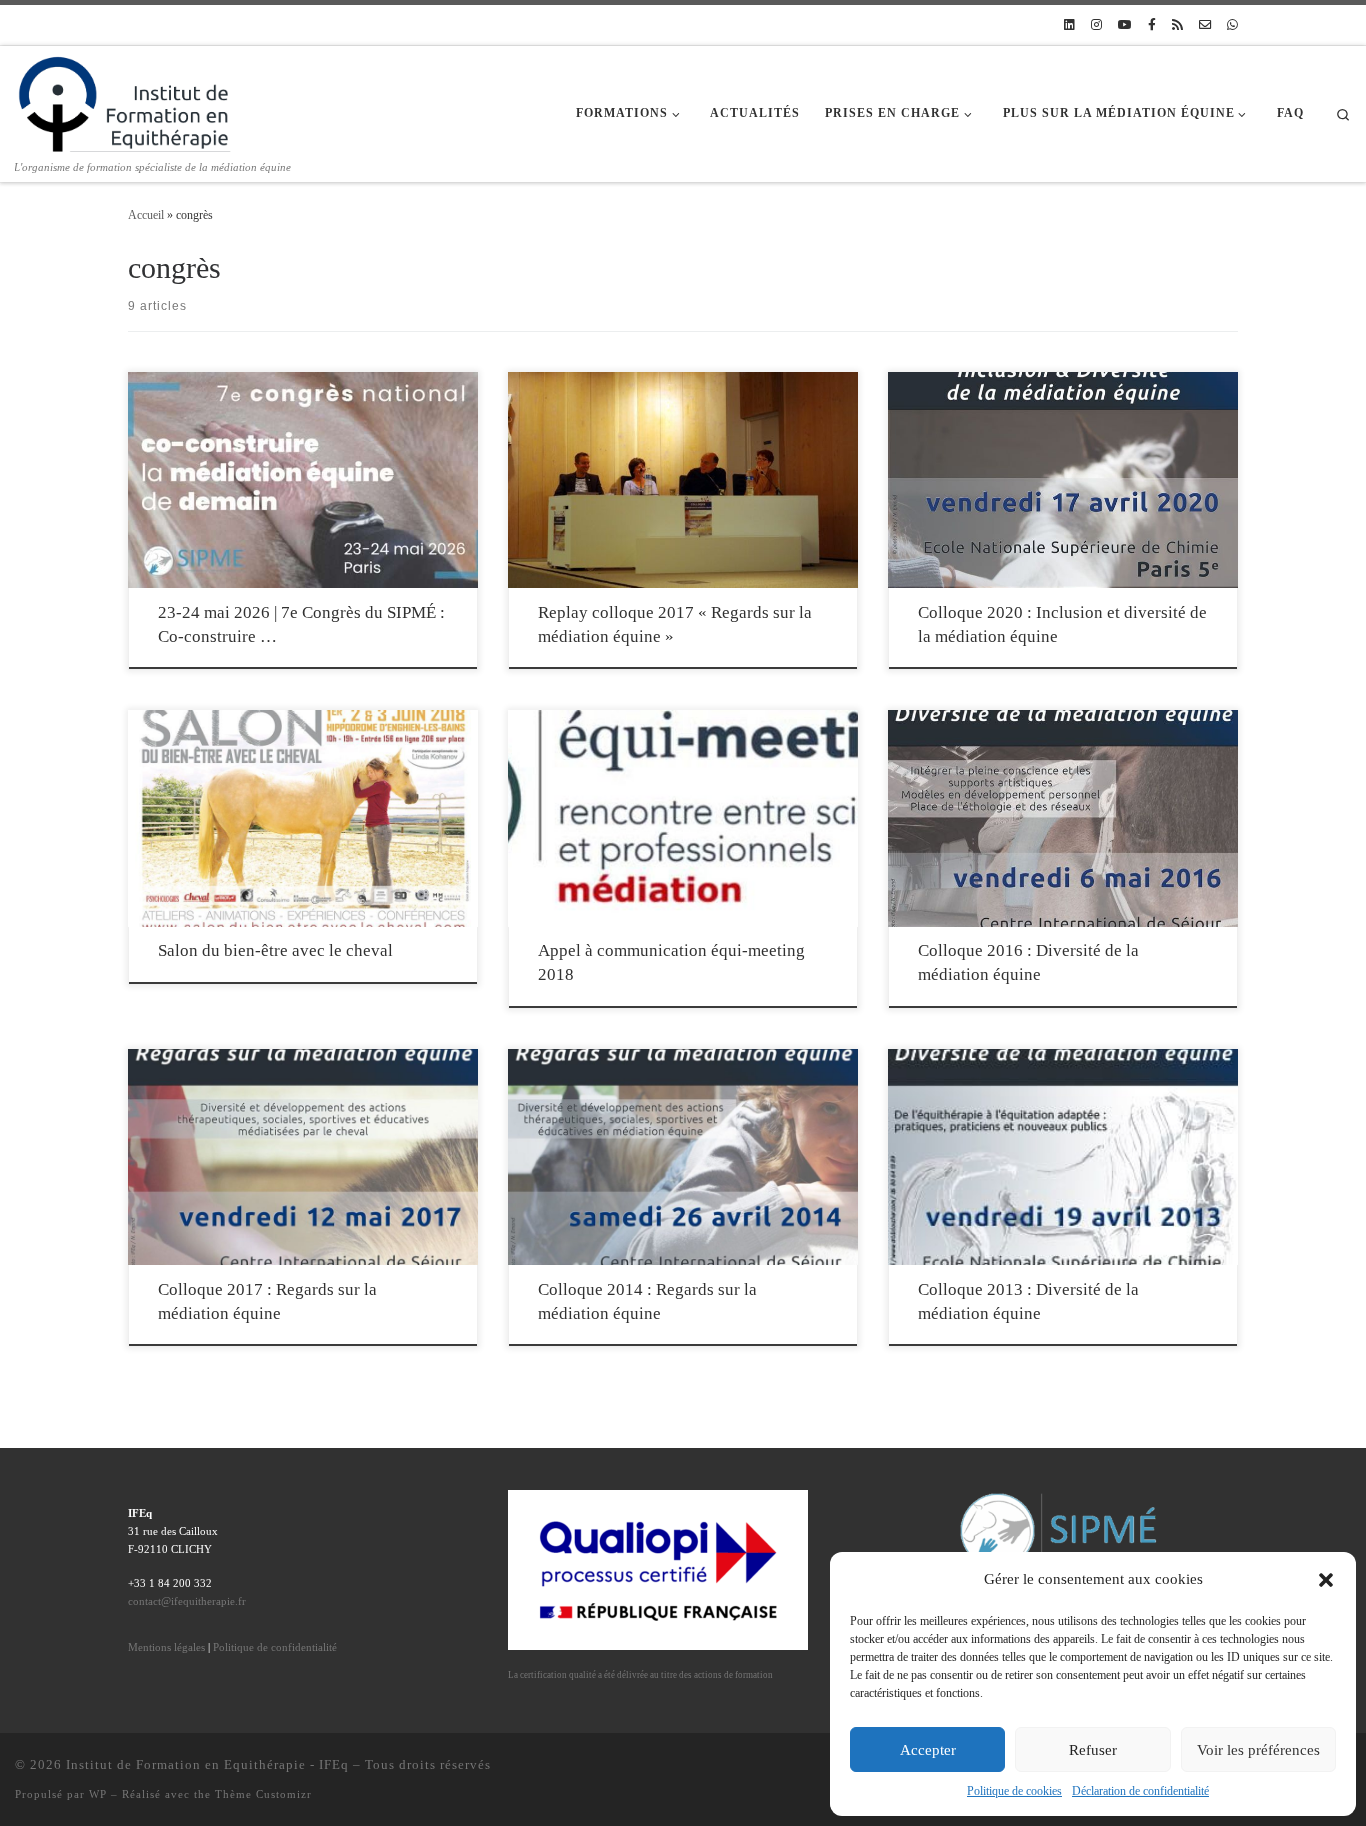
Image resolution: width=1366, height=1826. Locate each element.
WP (98, 1794)
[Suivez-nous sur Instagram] (1096, 25)
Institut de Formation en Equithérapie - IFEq (207, 1764)
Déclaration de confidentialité (1140, 1791)
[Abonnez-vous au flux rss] (1177, 25)
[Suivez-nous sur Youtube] (1125, 25)
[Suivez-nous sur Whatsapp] (1232, 25)
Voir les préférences (1258, 1750)
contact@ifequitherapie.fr (187, 1601)
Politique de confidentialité (275, 1647)
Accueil (146, 215)
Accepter (928, 1750)
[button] (1326, 1580)
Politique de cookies (1014, 1791)
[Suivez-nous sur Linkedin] (1069, 25)
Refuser (1093, 1750)
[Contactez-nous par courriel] (1205, 25)
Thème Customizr (263, 1794)
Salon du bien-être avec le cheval (275, 950)
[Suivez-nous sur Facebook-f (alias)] (1152, 25)
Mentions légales (166, 1647)
